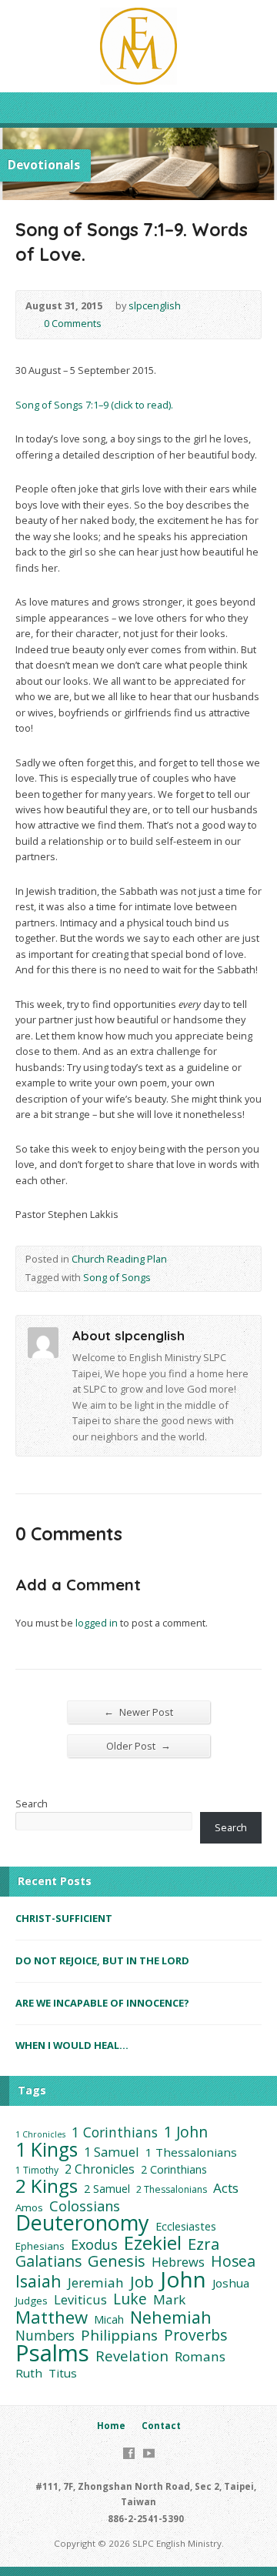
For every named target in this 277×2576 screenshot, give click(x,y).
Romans (200, 2357)
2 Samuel (107, 2189)
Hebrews (178, 2262)
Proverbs (195, 2335)
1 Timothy (37, 2170)
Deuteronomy (82, 2223)
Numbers (45, 2335)
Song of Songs (117, 1277)
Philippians (119, 2335)
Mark (169, 2300)
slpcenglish (155, 305)
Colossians (85, 2206)
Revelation (132, 2356)
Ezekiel (153, 2243)
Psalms (52, 2353)
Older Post (138, 1745)
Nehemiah (171, 2317)
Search (32, 1804)
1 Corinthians (115, 2132)
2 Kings (47, 2186)
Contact (161, 2426)
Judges (32, 2301)
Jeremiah (96, 2283)
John (183, 2279)
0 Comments (31, 324)
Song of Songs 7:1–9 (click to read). (94, 405)
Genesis (117, 2261)
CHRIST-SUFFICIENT (64, 1918)
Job (142, 2281)
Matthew (52, 2317)
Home (111, 2426)
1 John (186, 2132)
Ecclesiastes (186, 2226)
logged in (97, 1623)
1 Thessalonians (191, 2152)
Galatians (48, 2261)
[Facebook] (129, 2453)
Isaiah (38, 2281)
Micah (109, 2319)
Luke (130, 2299)
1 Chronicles (40, 2134)
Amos (29, 2207)
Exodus (94, 2244)
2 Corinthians (174, 2169)
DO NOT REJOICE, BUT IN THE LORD (102, 1960)
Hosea (233, 2261)
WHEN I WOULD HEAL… (72, 2045)
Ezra (204, 2244)
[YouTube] (149, 2453)
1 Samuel (112, 2152)
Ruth (29, 2373)
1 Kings (47, 2150)
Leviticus (80, 2300)
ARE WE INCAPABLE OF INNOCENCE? (102, 2003)
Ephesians (40, 2246)
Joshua (231, 2283)
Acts (226, 2188)
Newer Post (138, 1712)
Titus (63, 2373)
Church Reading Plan (119, 1259)
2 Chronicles (100, 2169)
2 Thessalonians (172, 2189)
